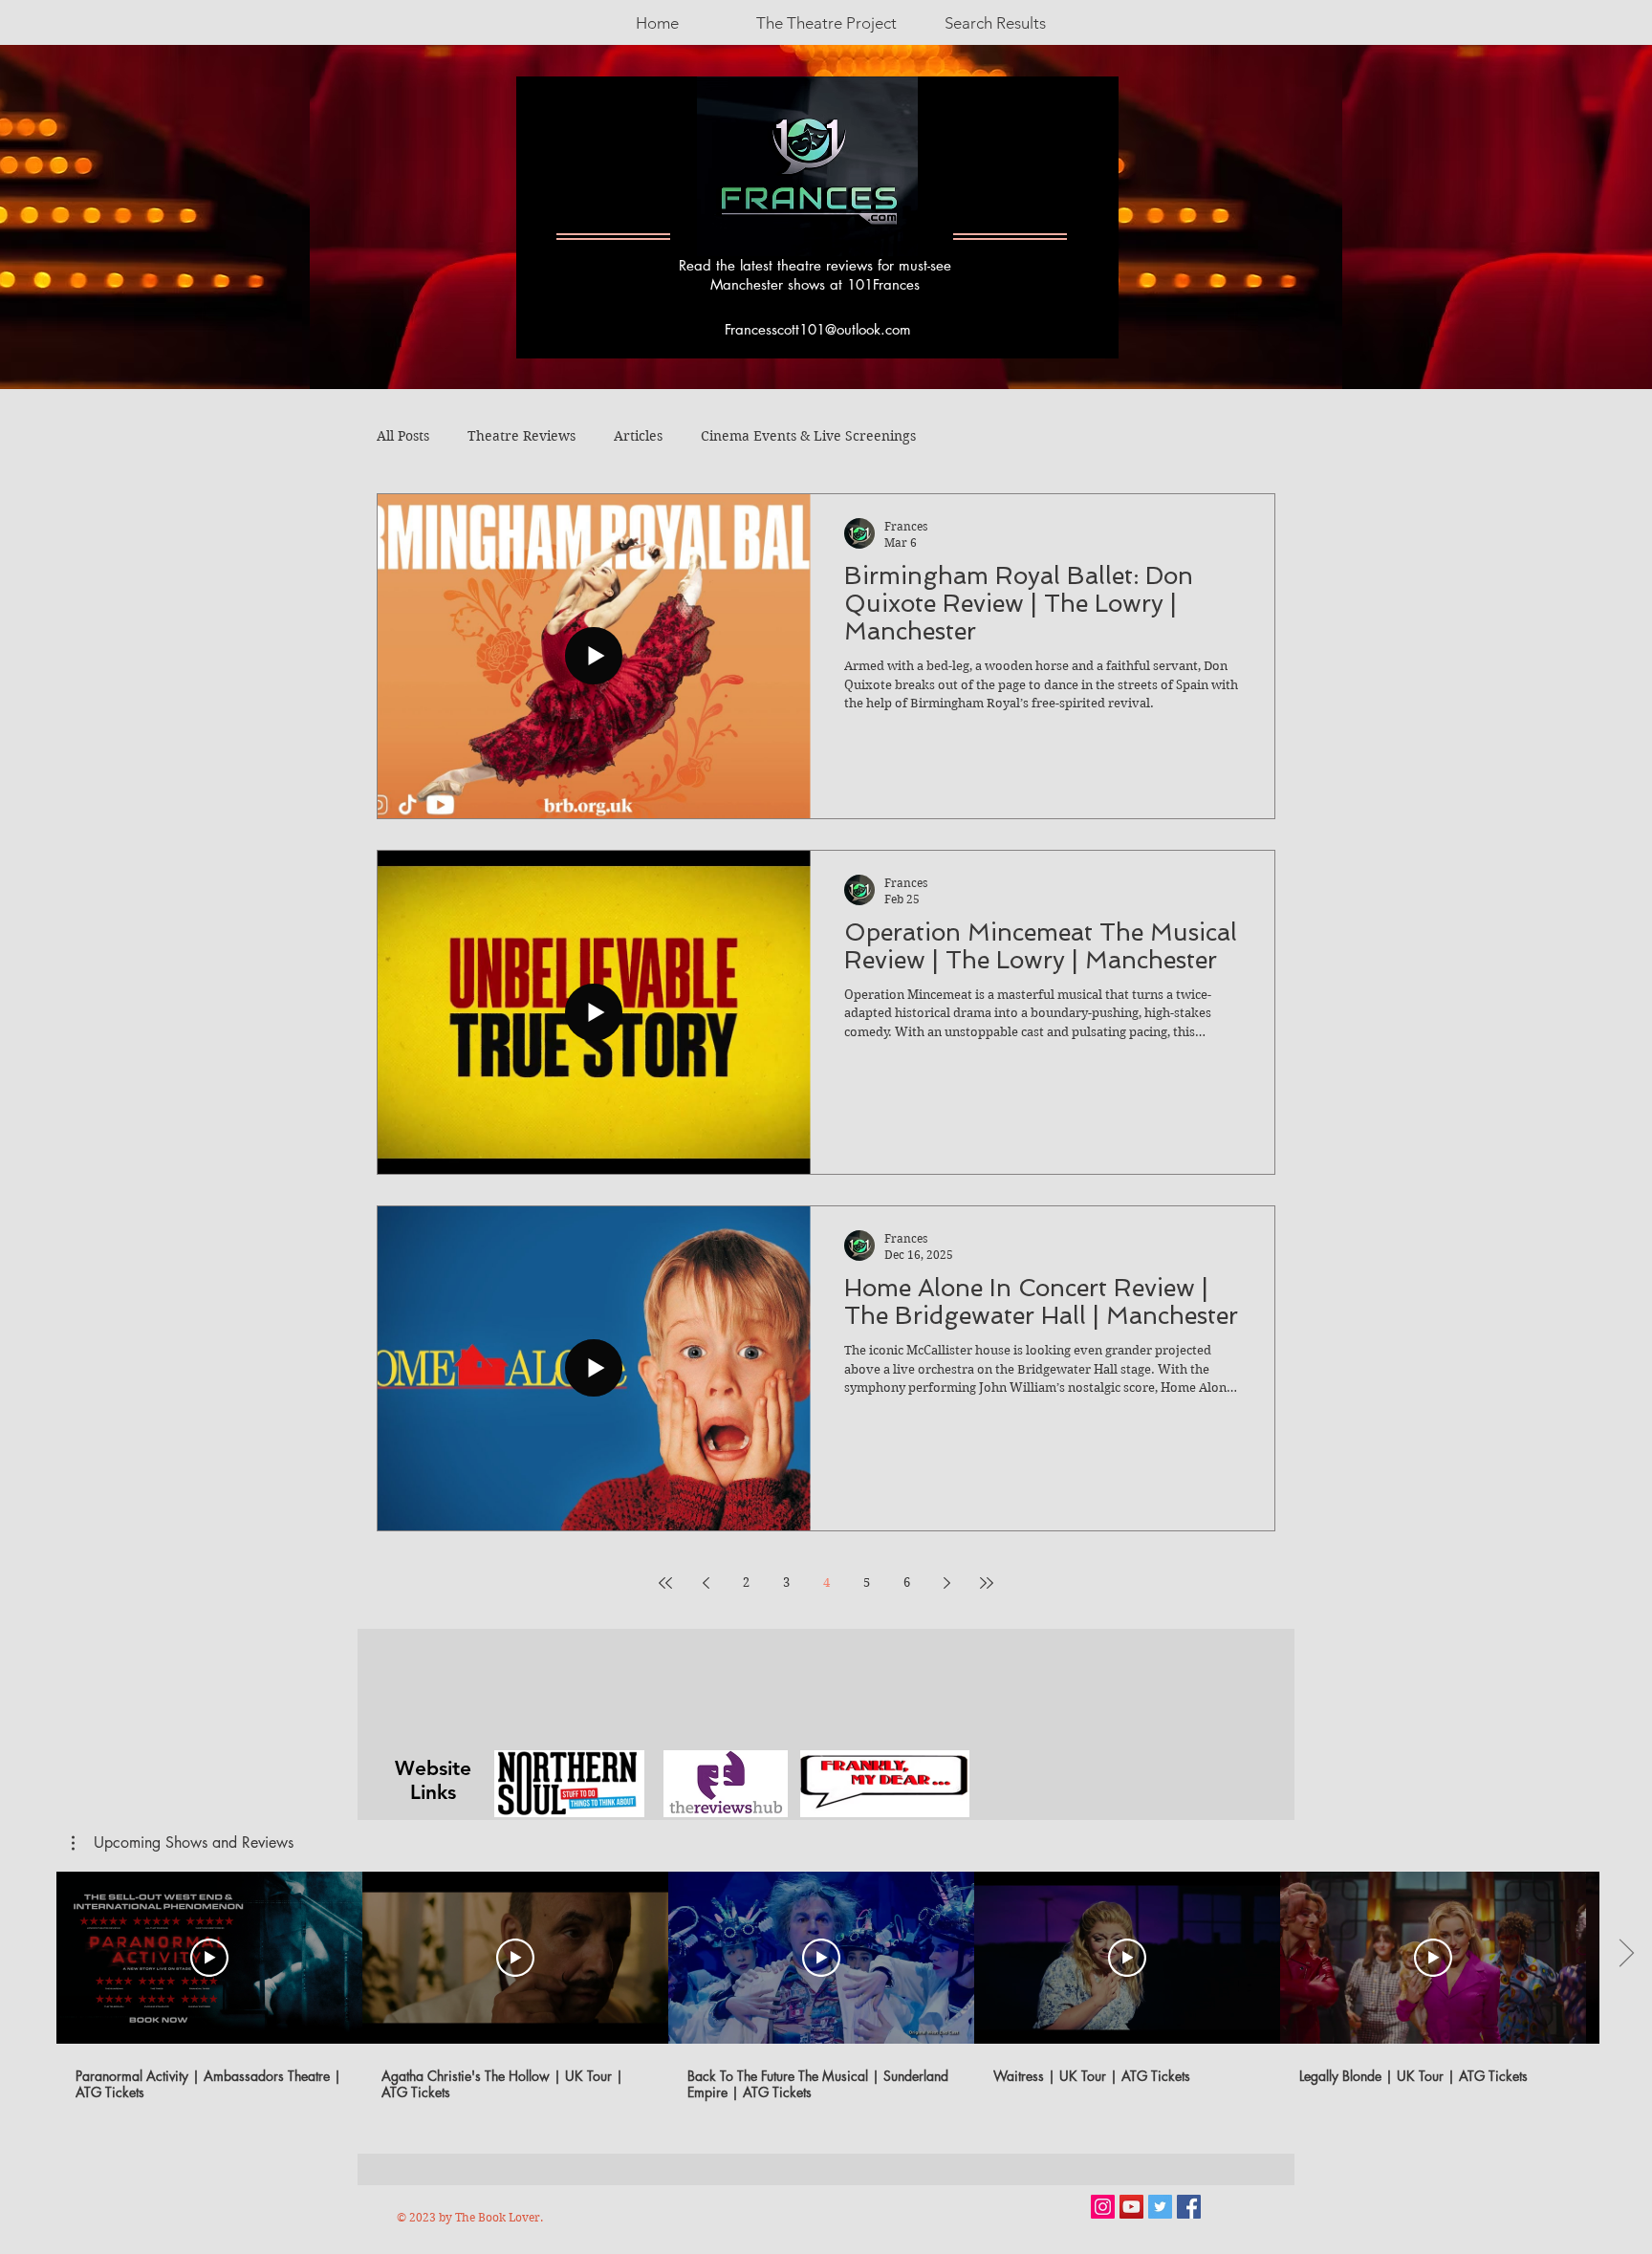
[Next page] (946, 1583)
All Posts (403, 436)
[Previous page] (706, 1583)
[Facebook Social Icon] (1189, 2207)
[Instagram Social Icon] (1103, 2207)
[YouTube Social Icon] (1131, 2207)
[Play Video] (209, 1958)
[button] (183, 1843)
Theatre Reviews (522, 436)
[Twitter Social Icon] (1160, 2207)
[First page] (665, 1583)
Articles (638, 436)
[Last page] (987, 1583)
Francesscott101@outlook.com (818, 329)
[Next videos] (1626, 1954)
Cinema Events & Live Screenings (808, 436)
